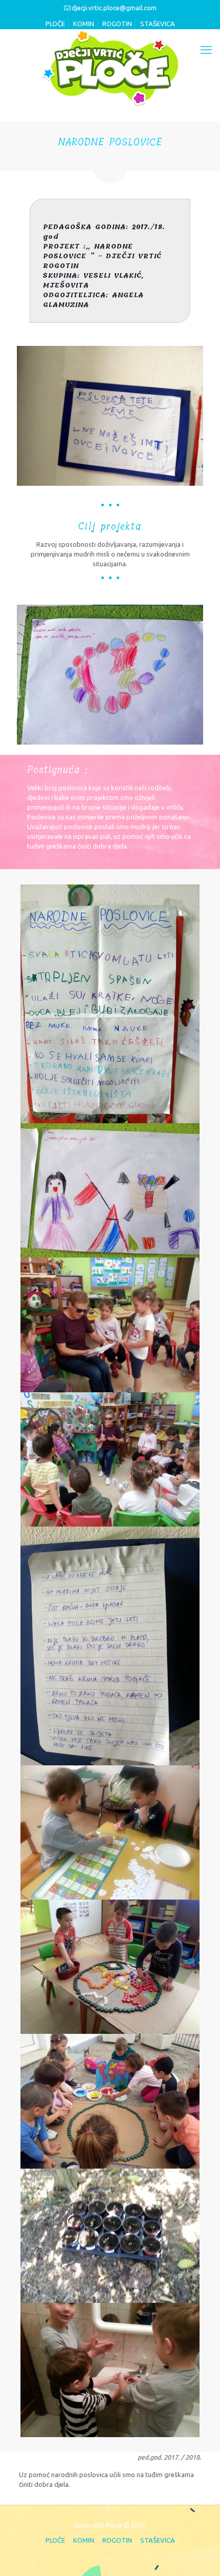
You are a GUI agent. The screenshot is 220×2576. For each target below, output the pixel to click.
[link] (110, 416)
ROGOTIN (117, 24)
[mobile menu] (206, 50)
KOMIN (84, 24)
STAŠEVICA (158, 24)
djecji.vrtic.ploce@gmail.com (114, 8)
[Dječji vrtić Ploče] (110, 68)
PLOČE (55, 24)
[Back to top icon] (198, 2554)
